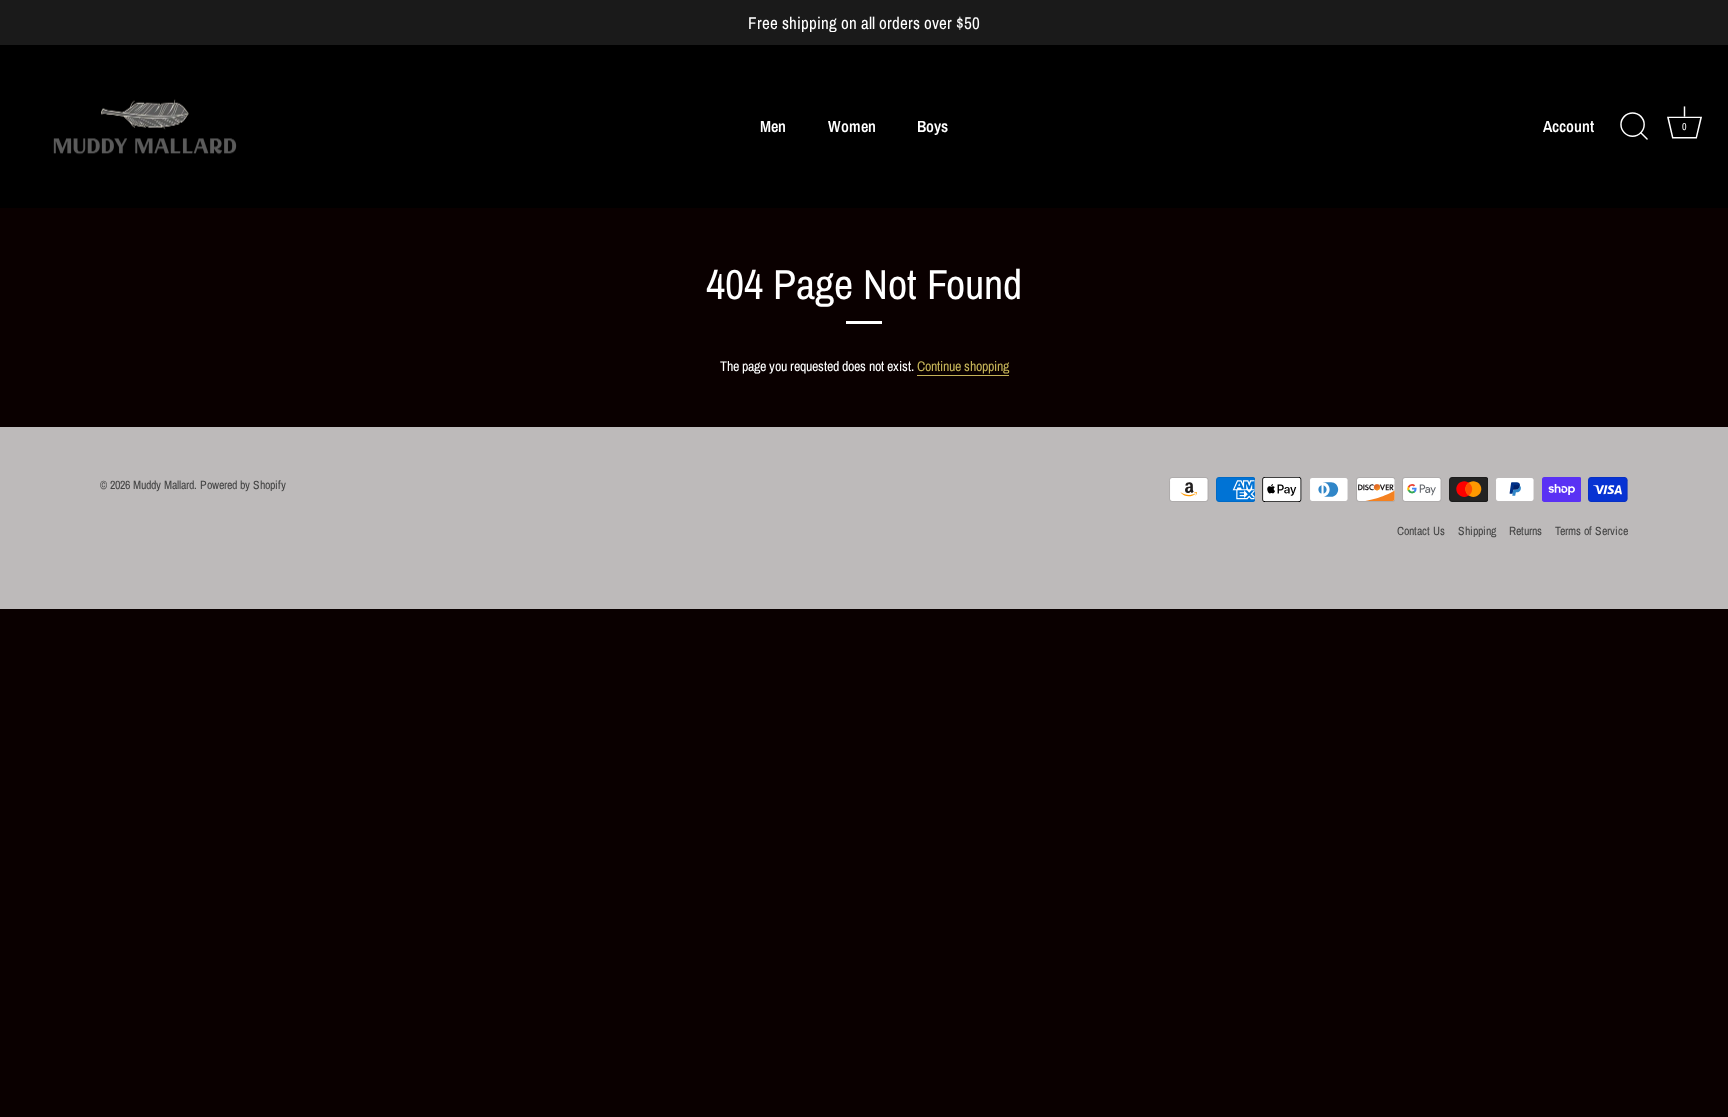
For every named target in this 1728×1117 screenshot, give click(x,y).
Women (852, 126)
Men (773, 126)
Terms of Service (1591, 531)
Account (1568, 126)
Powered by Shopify (243, 485)
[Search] (1634, 127)
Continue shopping (963, 366)
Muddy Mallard (163, 485)
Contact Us (1421, 531)
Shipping (1477, 531)
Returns (1525, 531)
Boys (932, 126)
